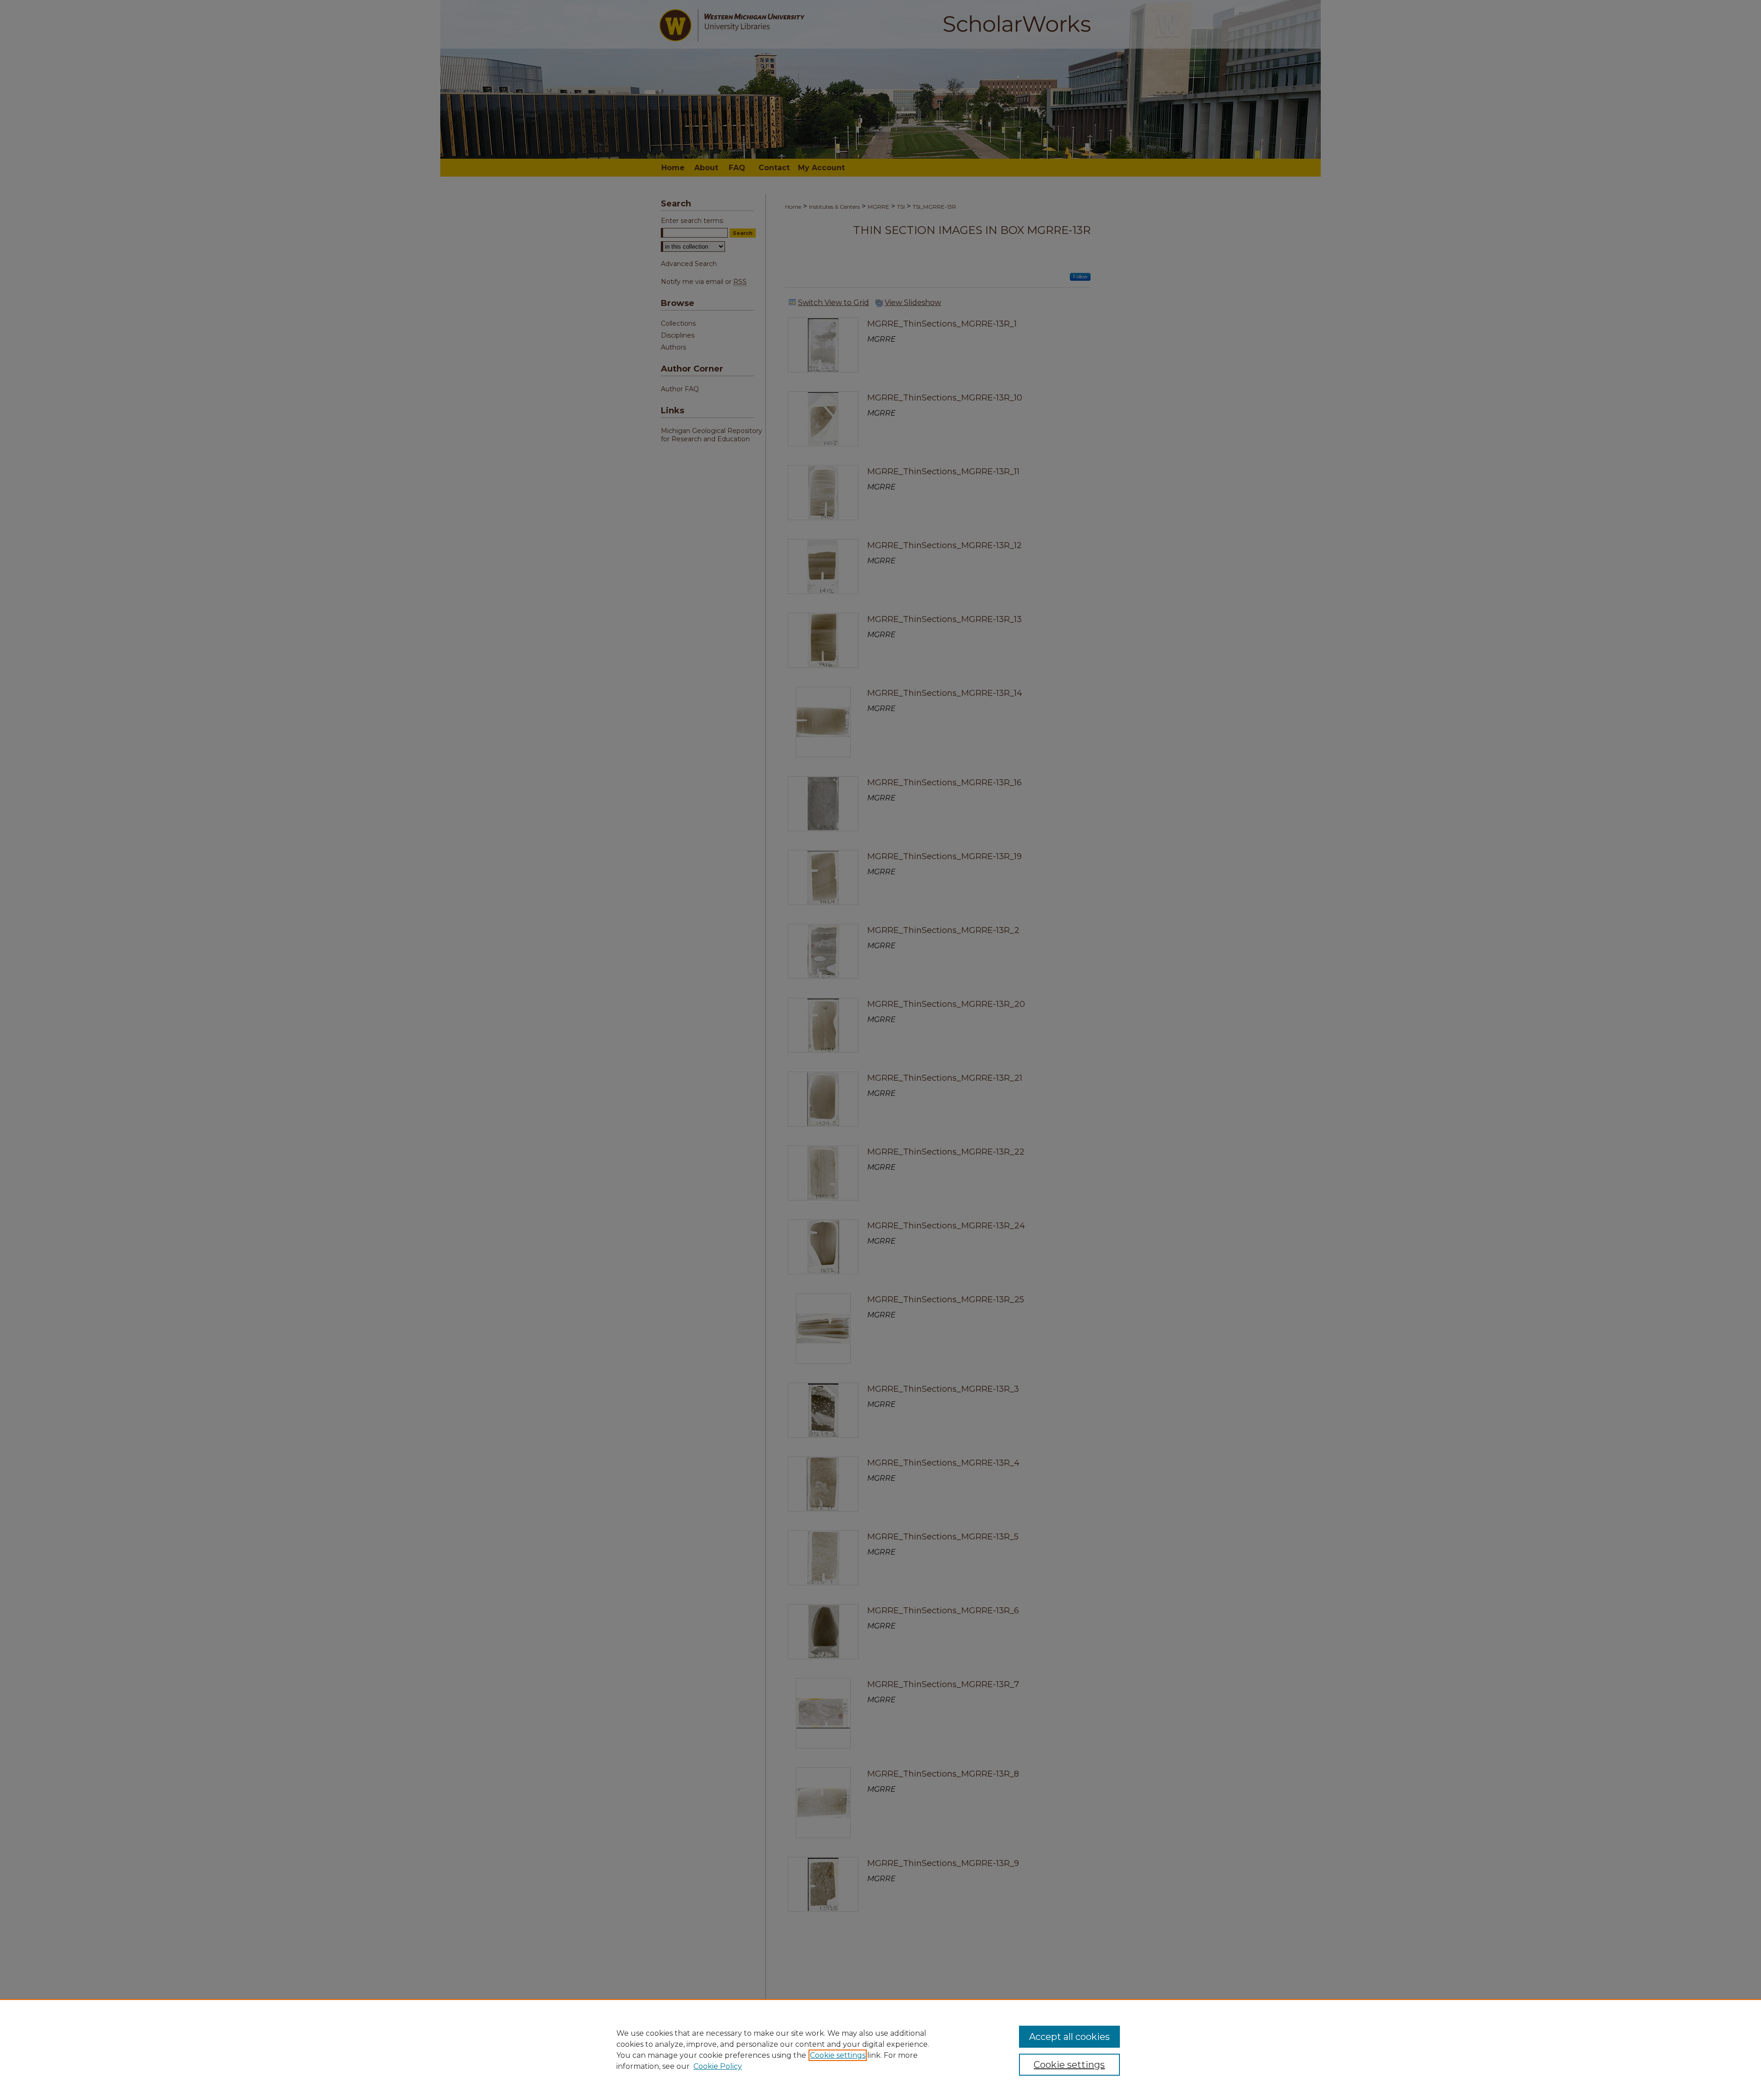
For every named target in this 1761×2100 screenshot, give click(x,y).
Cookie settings (838, 2055)
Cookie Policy (718, 2066)
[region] (880, 2050)
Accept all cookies (1069, 2037)
